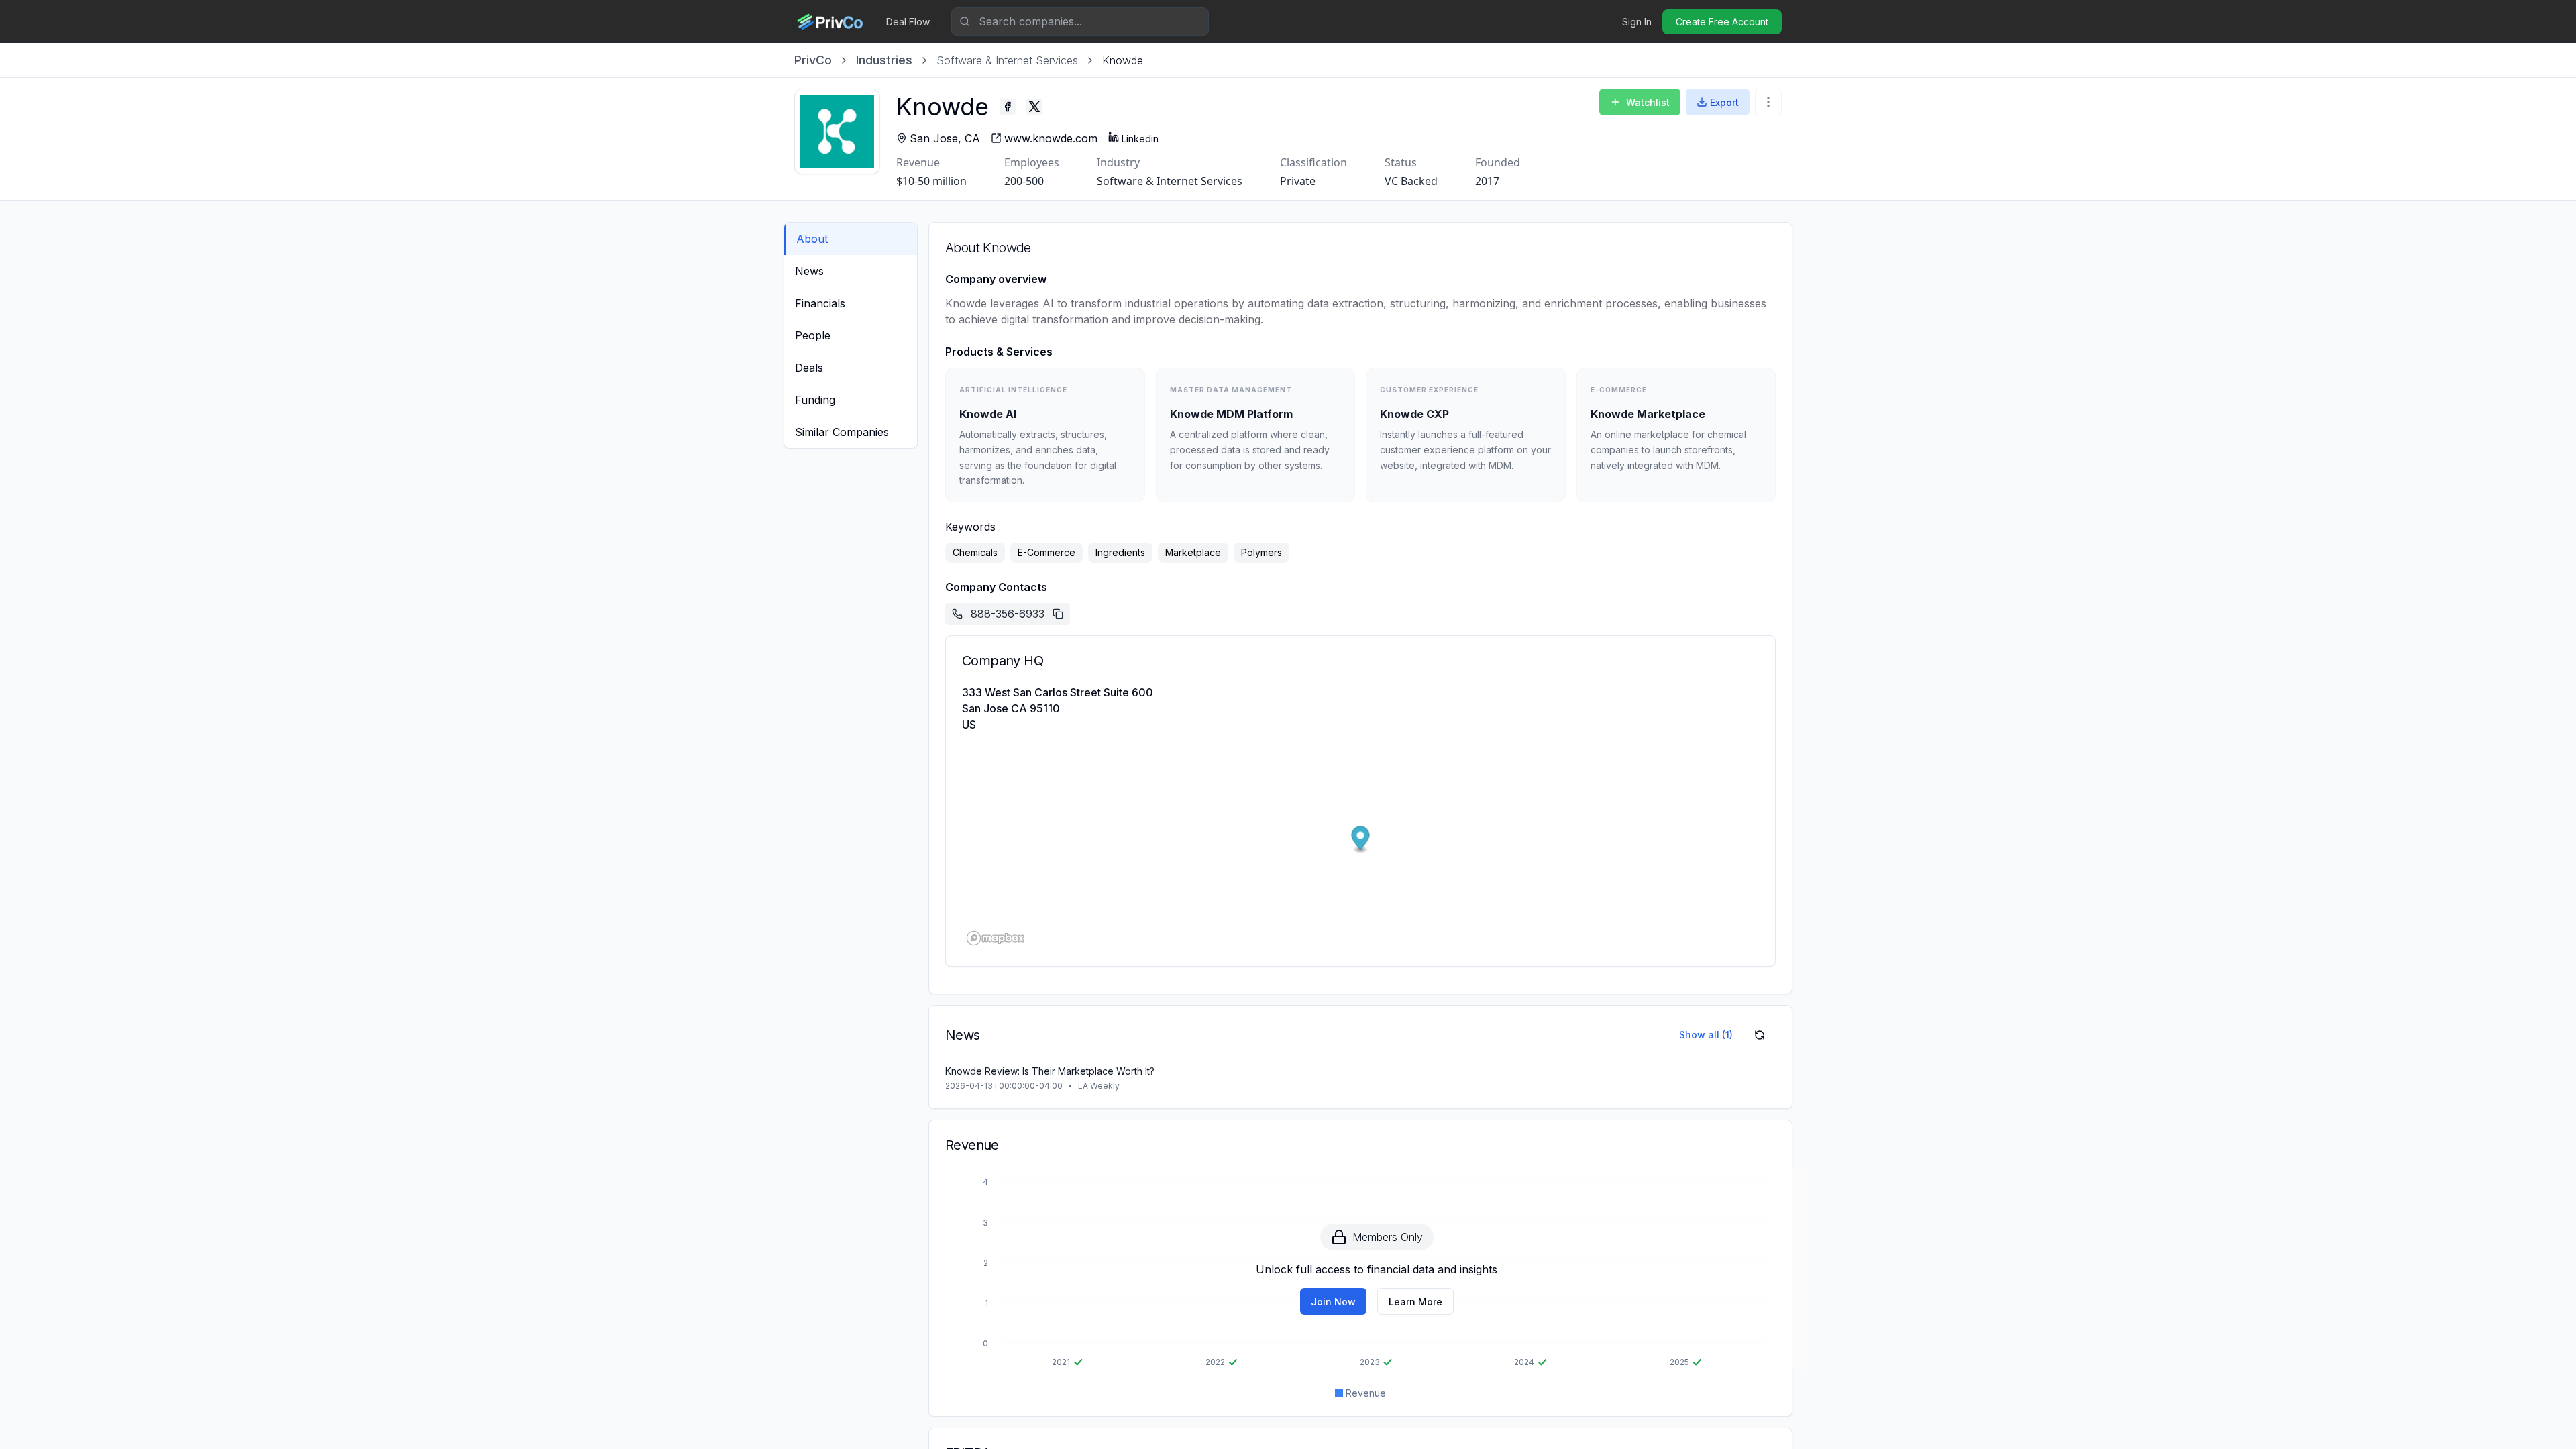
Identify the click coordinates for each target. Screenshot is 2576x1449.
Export (1724, 102)
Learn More (1415, 1302)
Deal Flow (908, 22)
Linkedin (1140, 139)
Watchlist (1648, 102)
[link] (1123, 60)
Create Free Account (1722, 22)
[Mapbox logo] (996, 938)
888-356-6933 (1008, 614)
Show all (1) (1706, 1035)
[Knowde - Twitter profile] (1034, 107)
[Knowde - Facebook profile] (1008, 107)
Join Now (1333, 1302)
